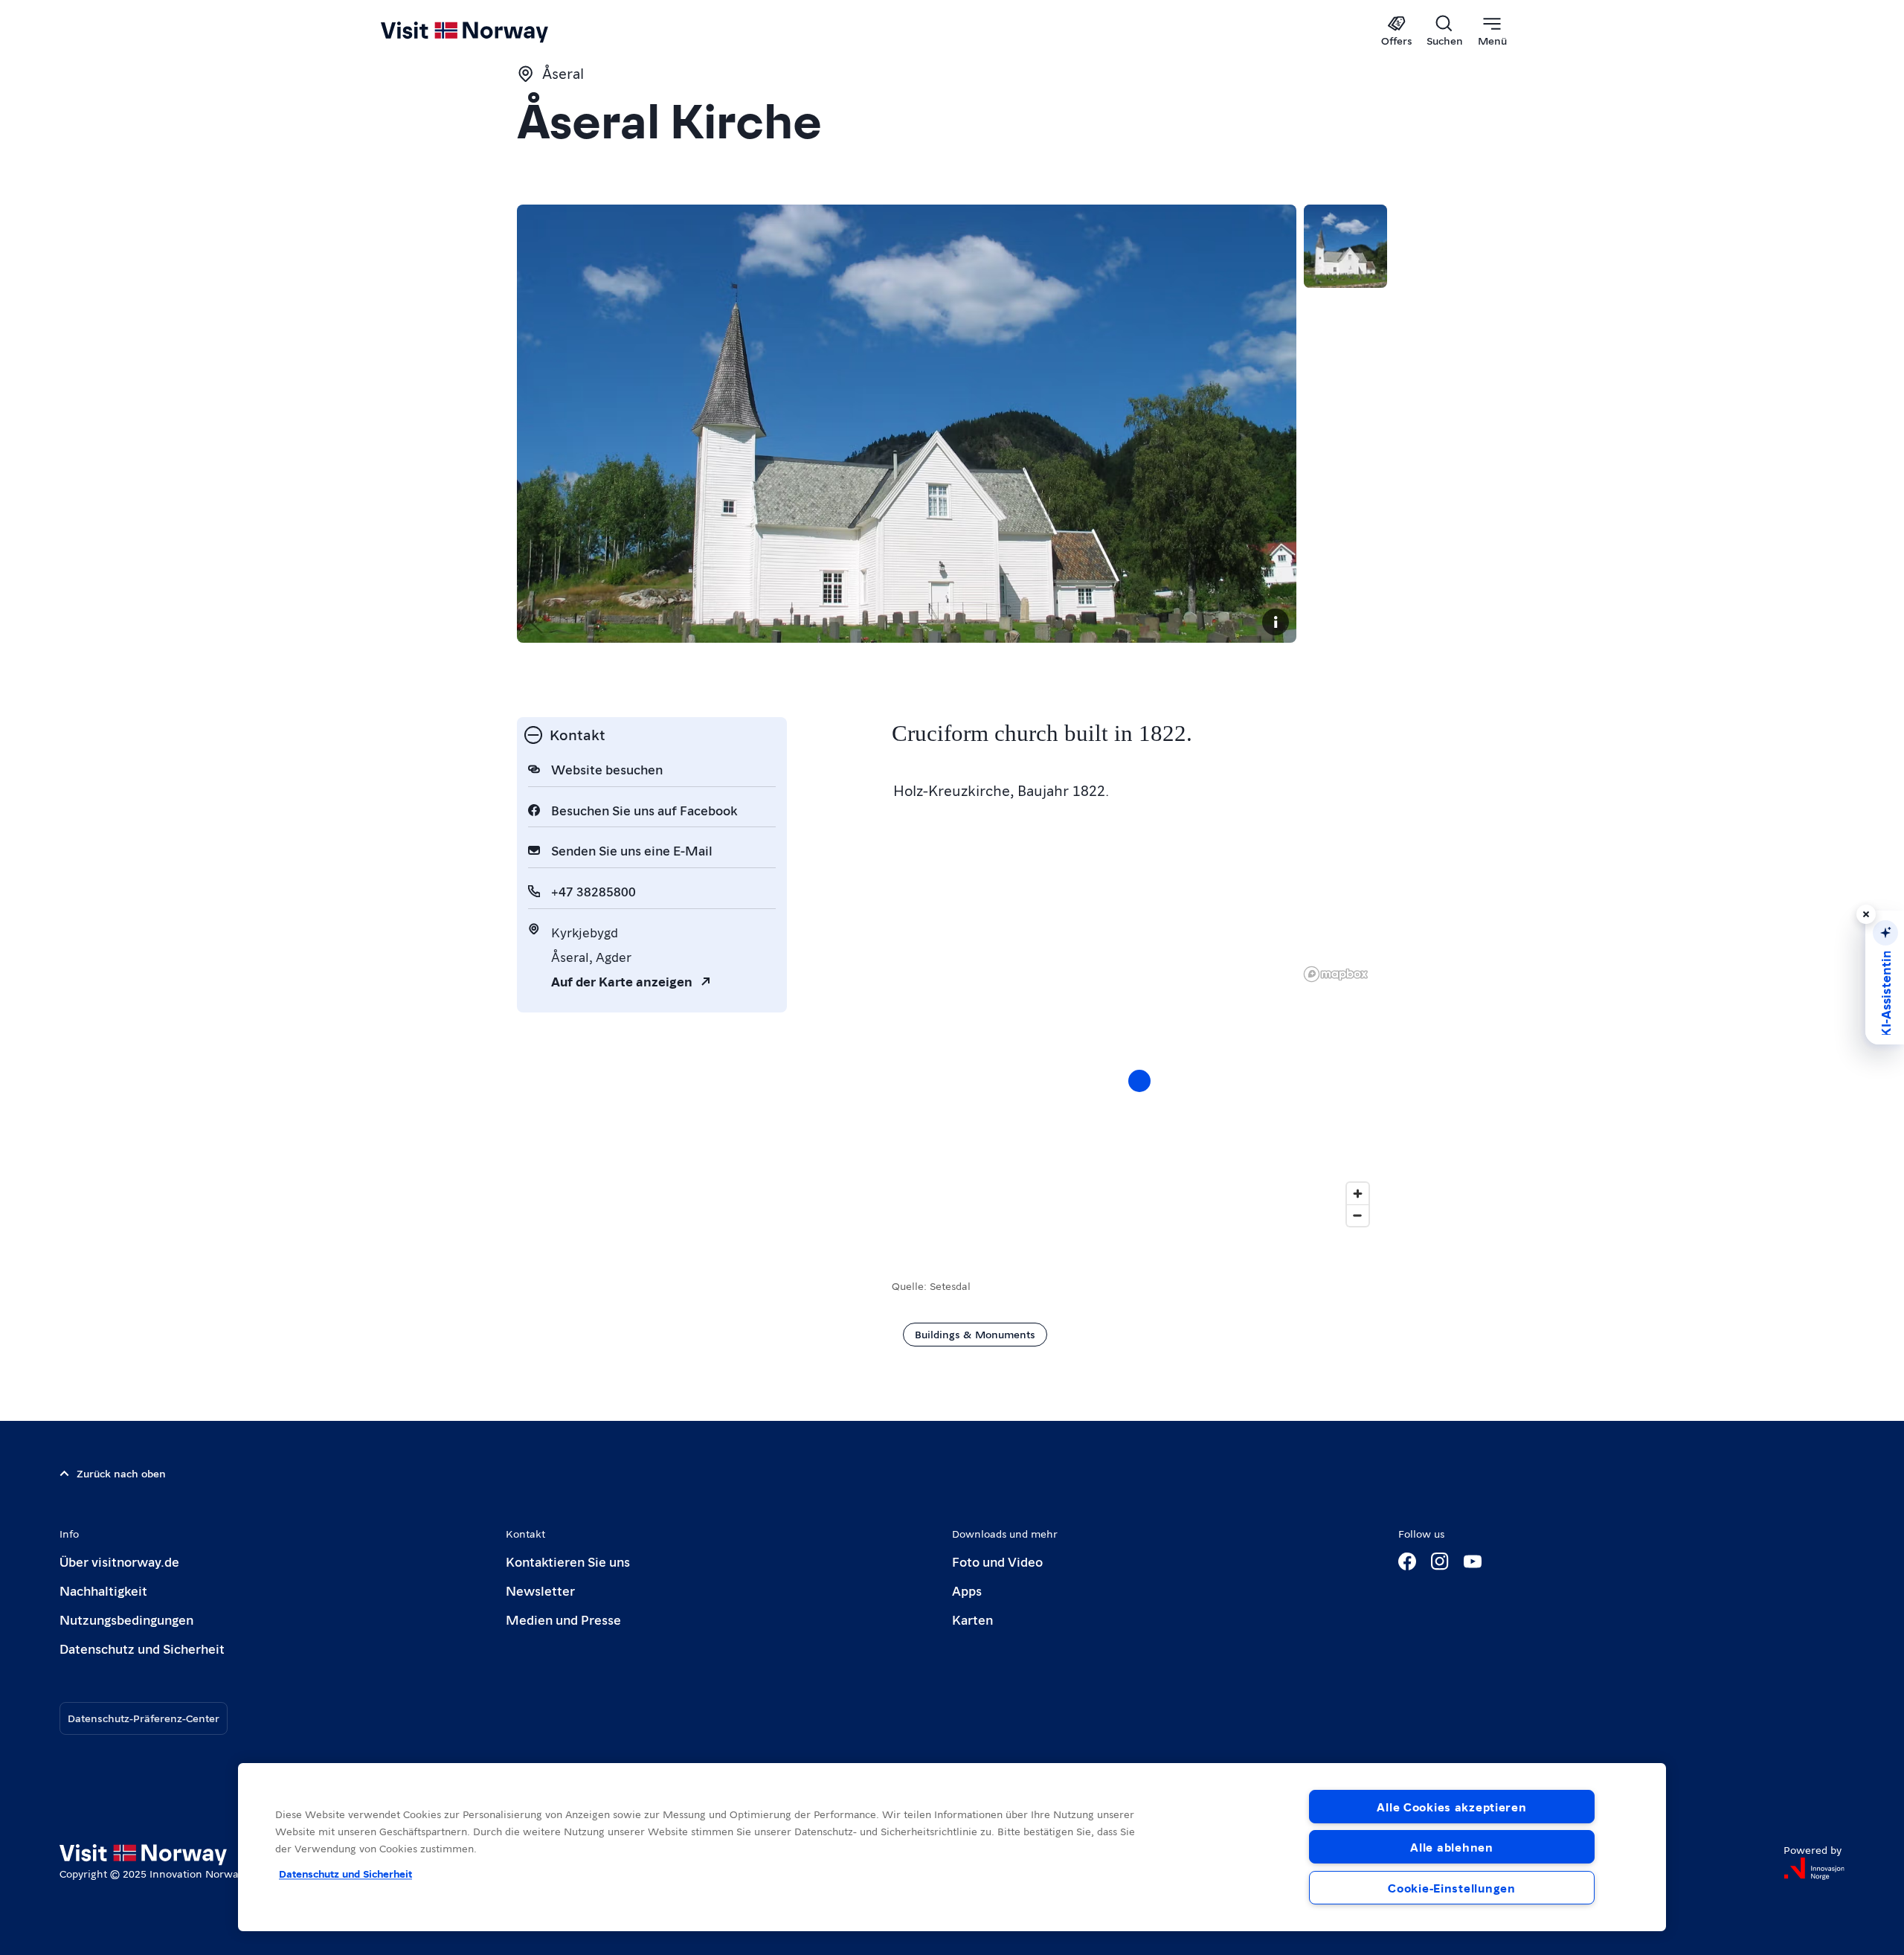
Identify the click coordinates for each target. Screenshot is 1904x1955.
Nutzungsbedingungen (126, 1619)
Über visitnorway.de (119, 1561)
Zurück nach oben (121, 1473)
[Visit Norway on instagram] (1440, 1561)
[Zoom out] (1358, 1215)
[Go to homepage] (489, 31)
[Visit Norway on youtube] (1473, 1561)
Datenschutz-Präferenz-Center (144, 1718)
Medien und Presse (563, 1619)
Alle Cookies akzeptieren (1451, 1807)
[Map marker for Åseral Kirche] (1139, 1081)
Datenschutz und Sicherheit (142, 1648)
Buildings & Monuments (975, 1334)
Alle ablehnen (1451, 1847)
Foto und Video (997, 1561)
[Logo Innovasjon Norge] (1814, 1869)
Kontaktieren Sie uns (568, 1561)
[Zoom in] (1358, 1194)
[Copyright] (1276, 622)
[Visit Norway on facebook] (1407, 1561)
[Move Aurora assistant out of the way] (1866, 914)
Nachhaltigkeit (103, 1590)
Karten (972, 1619)
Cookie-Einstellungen (1451, 1888)
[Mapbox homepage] (1336, 974)
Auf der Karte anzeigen (622, 981)
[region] (952, 1847)
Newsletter (540, 1590)
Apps (967, 1590)
